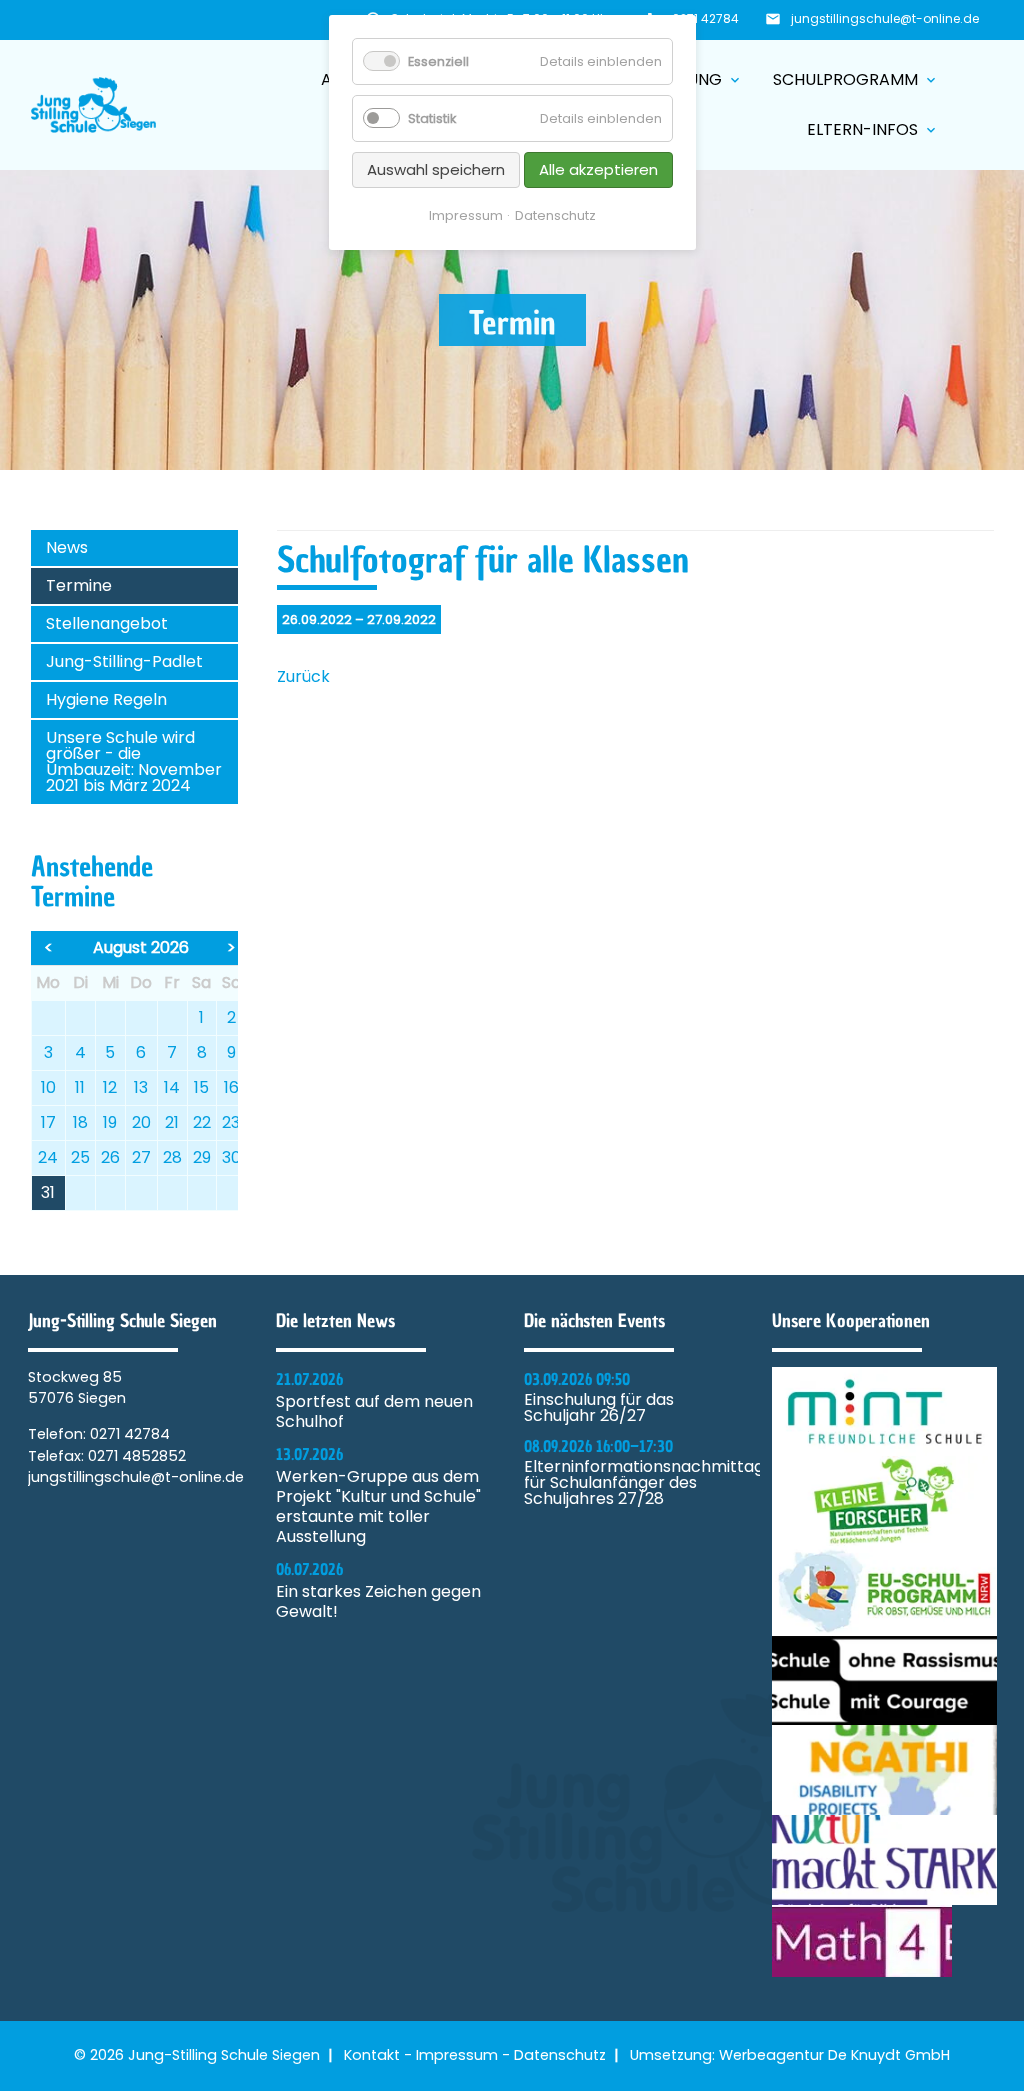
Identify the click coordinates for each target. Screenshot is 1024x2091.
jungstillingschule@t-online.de (885, 18)
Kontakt (372, 2055)
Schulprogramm (856, 79)
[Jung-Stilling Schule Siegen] (94, 105)
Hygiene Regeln (106, 699)
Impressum (457, 2055)
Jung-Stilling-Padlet (124, 661)
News (67, 547)
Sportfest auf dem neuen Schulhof (374, 1412)
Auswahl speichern (436, 169)
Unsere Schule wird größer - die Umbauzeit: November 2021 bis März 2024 (134, 761)
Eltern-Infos (873, 129)
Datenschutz (560, 2055)
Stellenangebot (107, 623)
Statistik (432, 118)
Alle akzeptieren (598, 169)
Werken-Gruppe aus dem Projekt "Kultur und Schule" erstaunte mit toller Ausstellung (378, 1507)
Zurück (303, 676)
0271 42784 (705, 18)
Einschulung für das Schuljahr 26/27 (599, 1408)
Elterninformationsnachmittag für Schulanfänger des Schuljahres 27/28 (636, 1483)
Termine (79, 585)
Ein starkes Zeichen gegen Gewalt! (378, 1602)
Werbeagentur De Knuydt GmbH (834, 2055)
